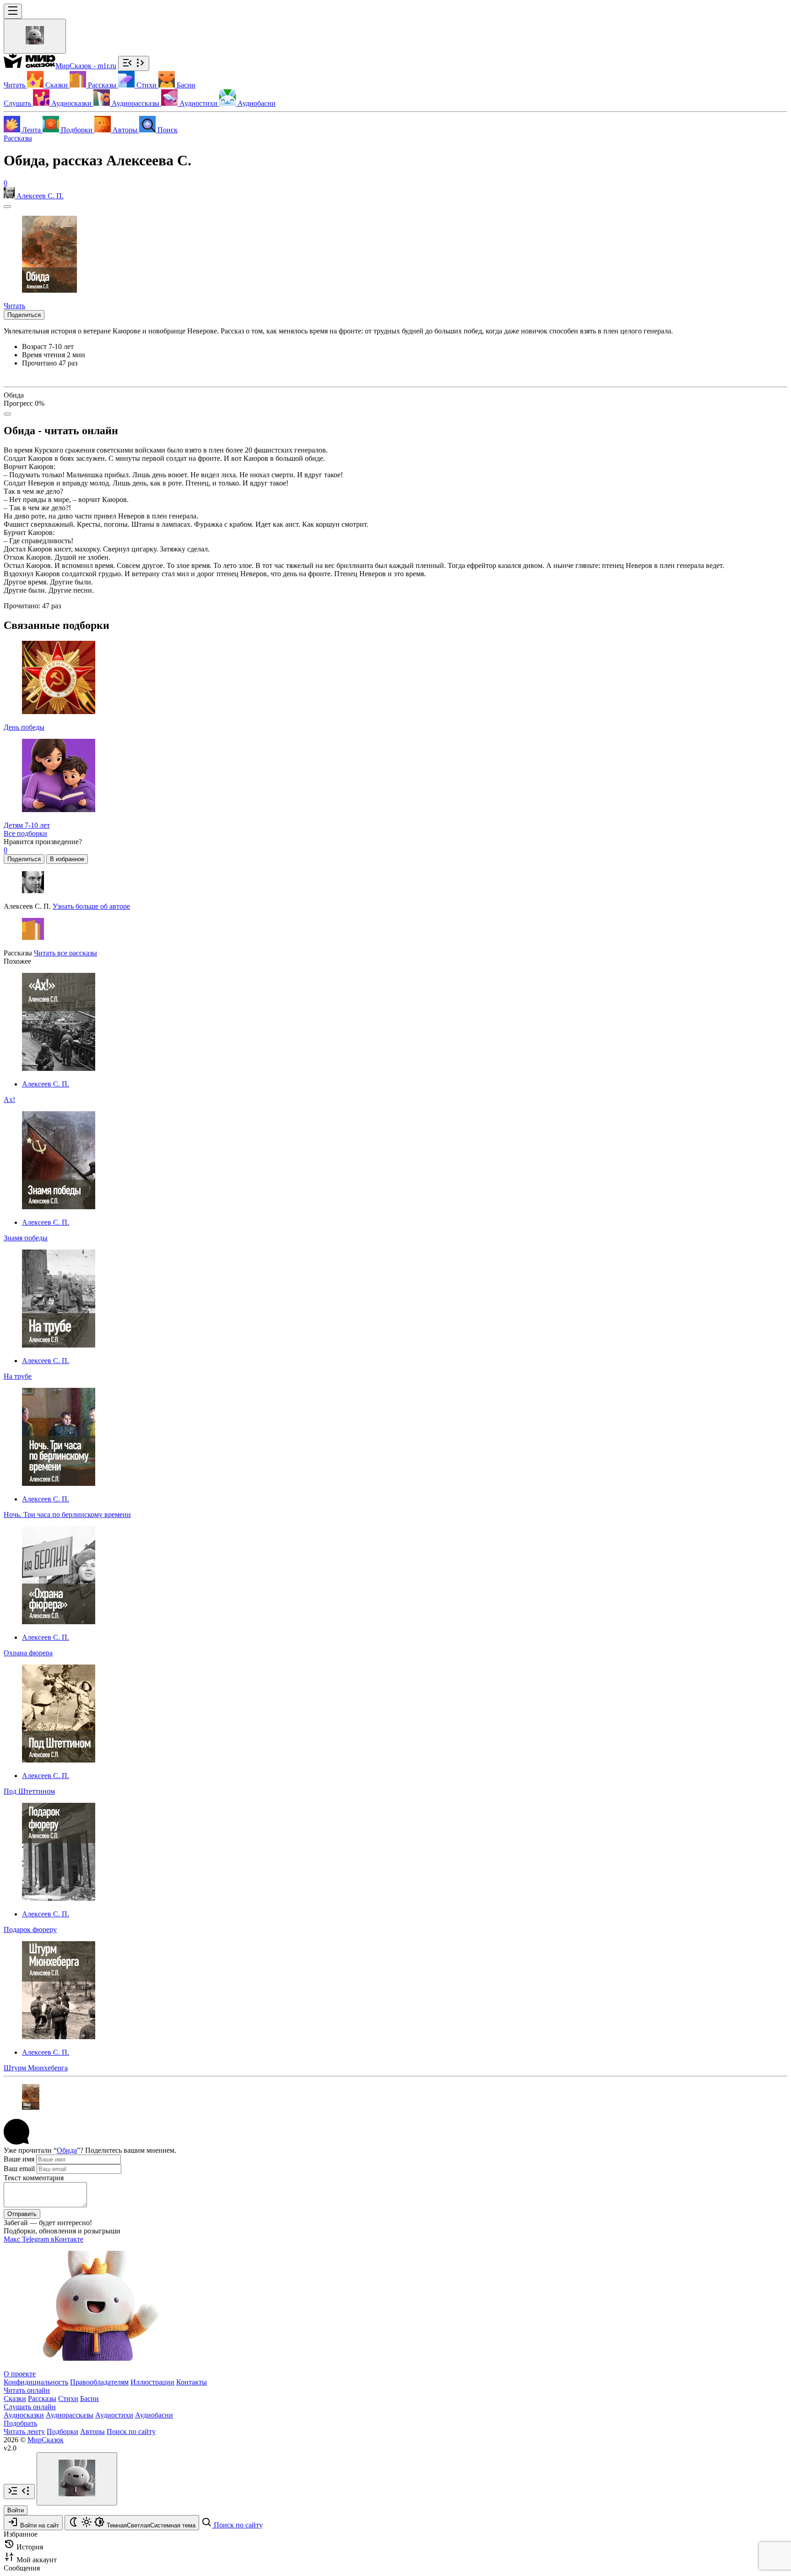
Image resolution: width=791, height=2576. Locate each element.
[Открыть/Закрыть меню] (13, 11)
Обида (67, 2150)
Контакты (192, 2382)
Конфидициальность (36, 2382)
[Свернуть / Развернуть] (134, 63)
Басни (89, 2399)
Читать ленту (24, 2431)
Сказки (15, 2399)
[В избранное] (7, 207)
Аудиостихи (114, 2415)
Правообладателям (99, 2382)
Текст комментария (34, 2178)
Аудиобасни (154, 2415)
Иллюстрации (152, 2382)
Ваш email (19, 2169)
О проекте (20, 2374)
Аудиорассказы (70, 2415)
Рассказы (18, 138)
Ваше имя (19, 2159)
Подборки (62, 2431)
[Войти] (35, 36)
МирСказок (46, 2440)
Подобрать (20, 2423)
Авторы (92, 2431)
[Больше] (7, 414)
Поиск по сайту (131, 2431)
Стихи (68, 2399)
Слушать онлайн (30, 2407)
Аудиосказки (24, 2415)
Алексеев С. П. (46, 1084)
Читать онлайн (27, 2390)
